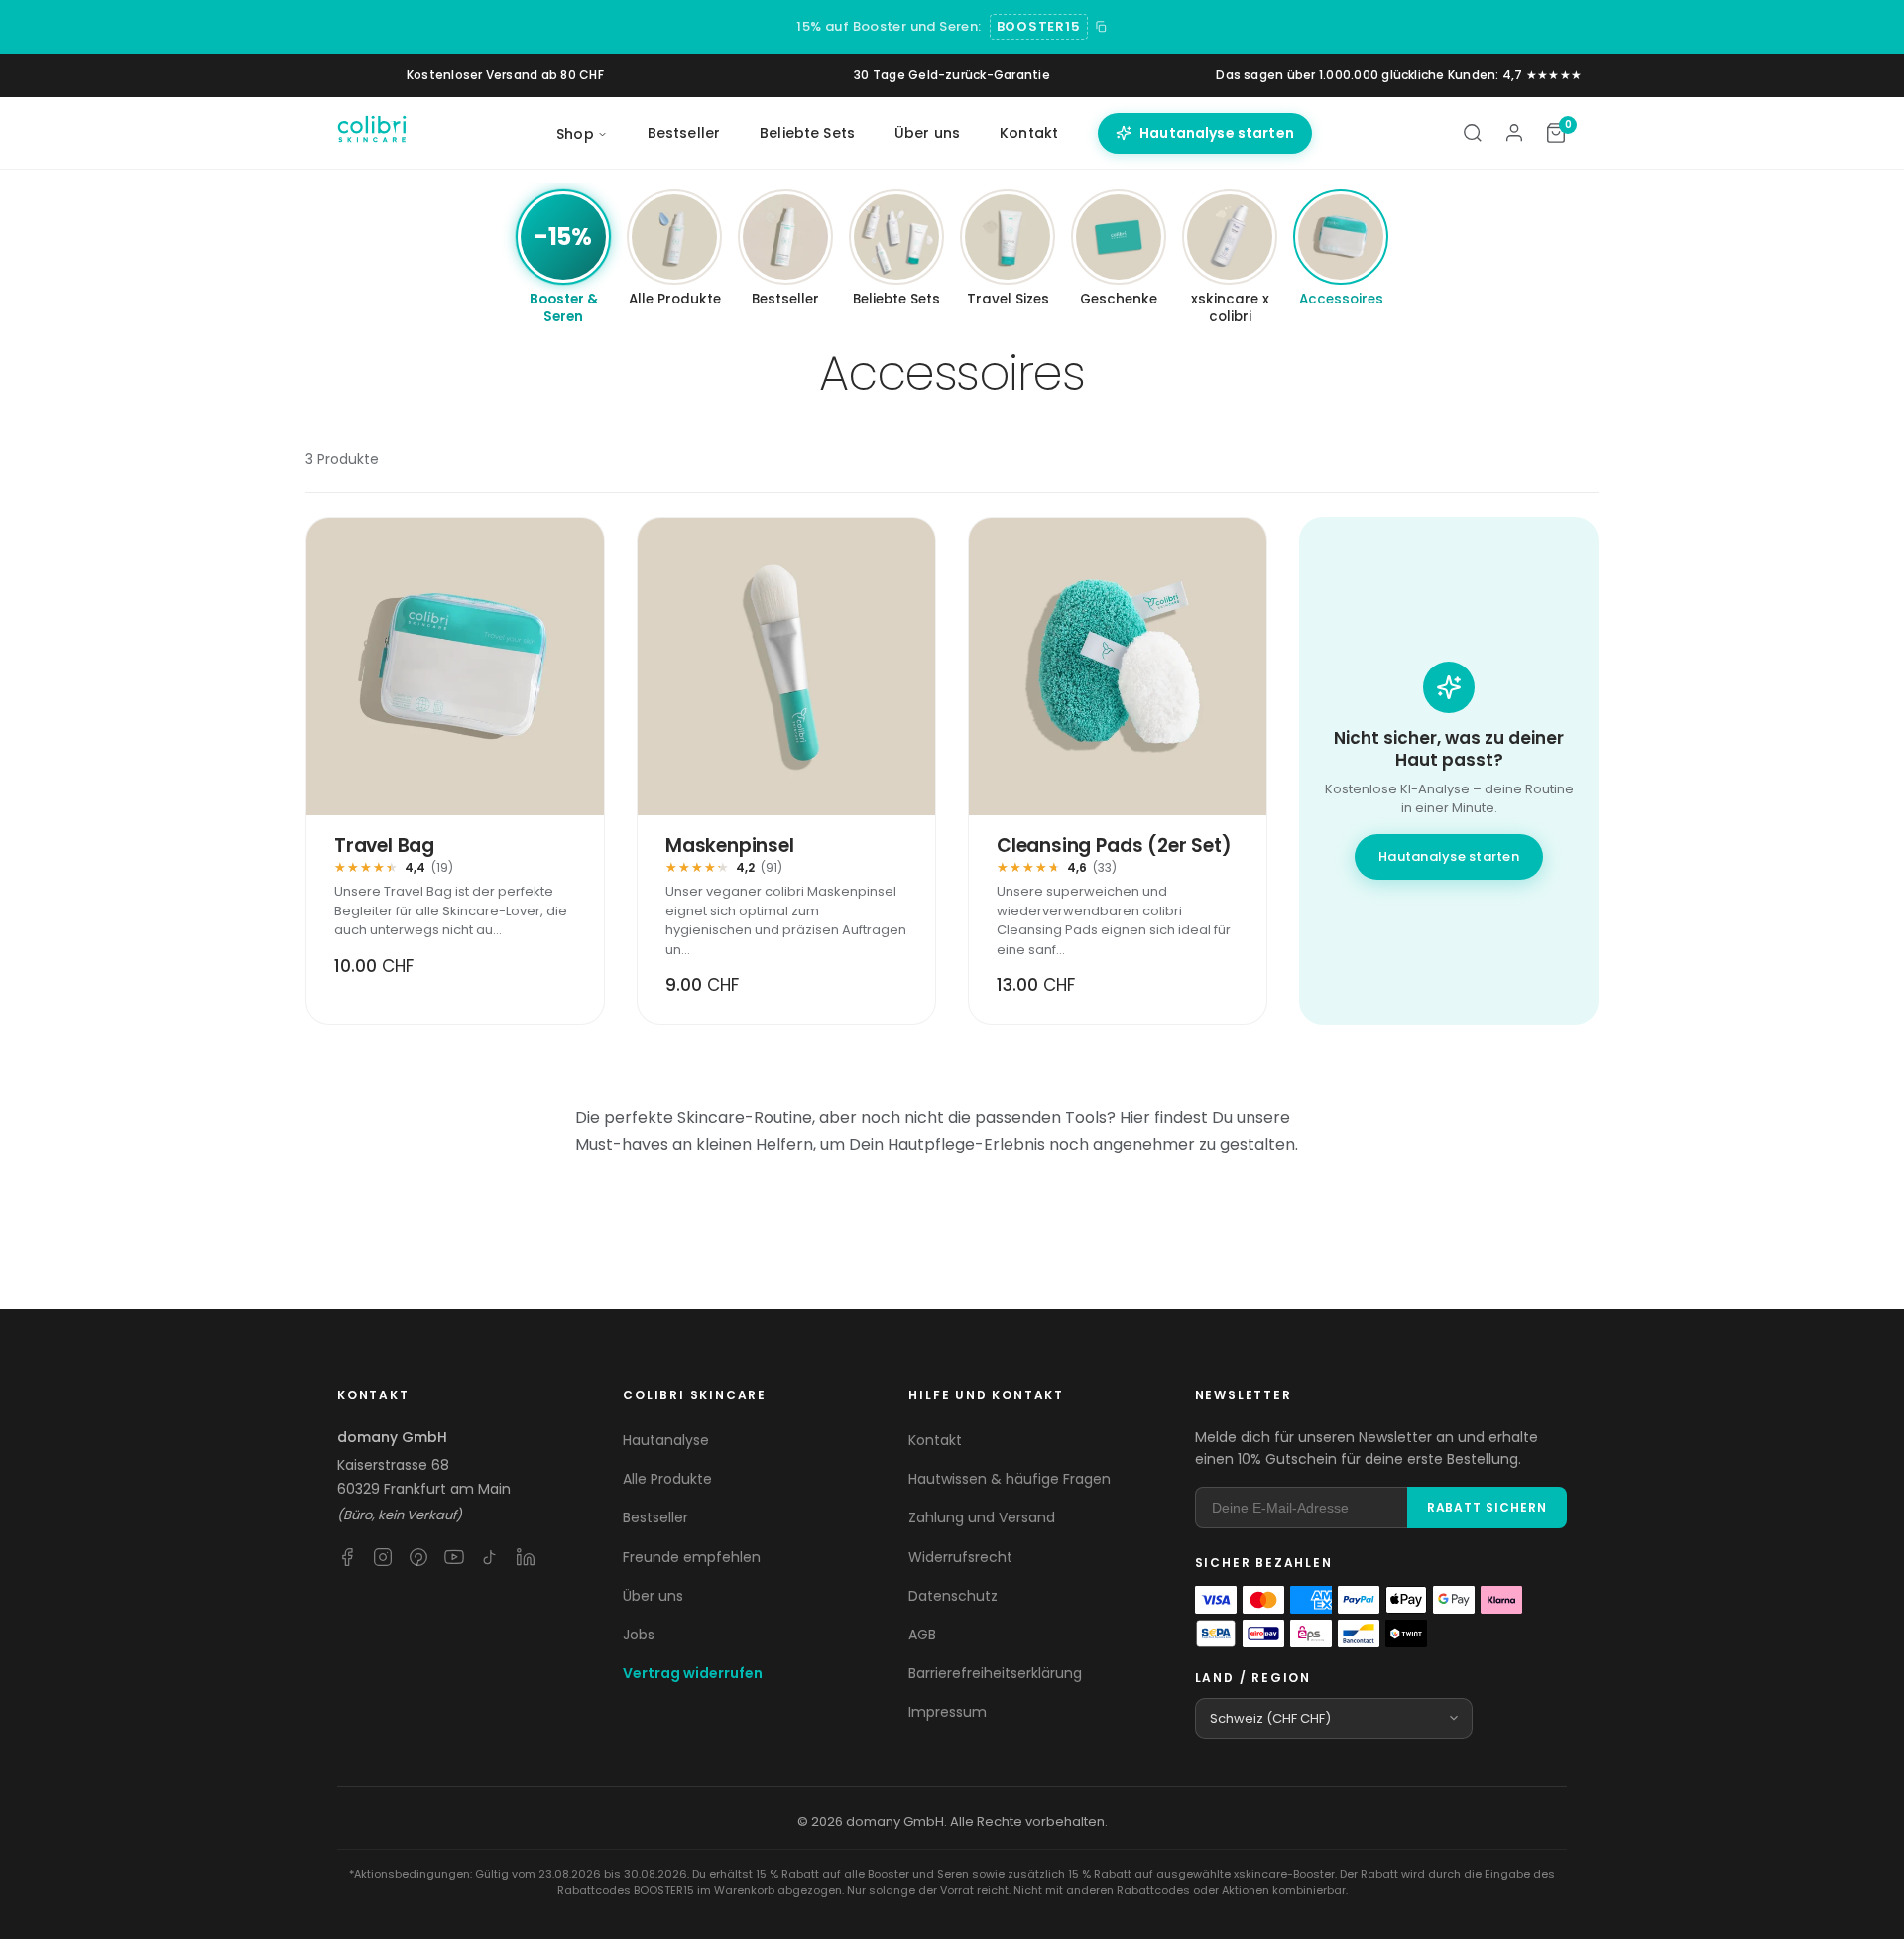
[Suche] (1473, 133)
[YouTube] (454, 1557)
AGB (922, 1635)
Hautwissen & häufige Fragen (1010, 1479)
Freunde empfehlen (692, 1557)
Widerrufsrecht (960, 1557)
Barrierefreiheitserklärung (995, 1673)
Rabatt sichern (1487, 1507)
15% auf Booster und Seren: (889, 26)
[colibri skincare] (372, 133)
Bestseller (684, 133)
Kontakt (1029, 133)
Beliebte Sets (807, 133)
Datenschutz (953, 1596)
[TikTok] (490, 1557)
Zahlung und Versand (982, 1517)
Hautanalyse (666, 1440)
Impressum (948, 1712)
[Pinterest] (418, 1557)
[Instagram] (383, 1557)
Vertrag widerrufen (693, 1673)
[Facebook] (347, 1557)
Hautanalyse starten (1217, 133)
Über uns (927, 133)
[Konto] (1514, 133)
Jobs (639, 1635)
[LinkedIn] (526, 1557)
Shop (575, 134)
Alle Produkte (667, 1479)
